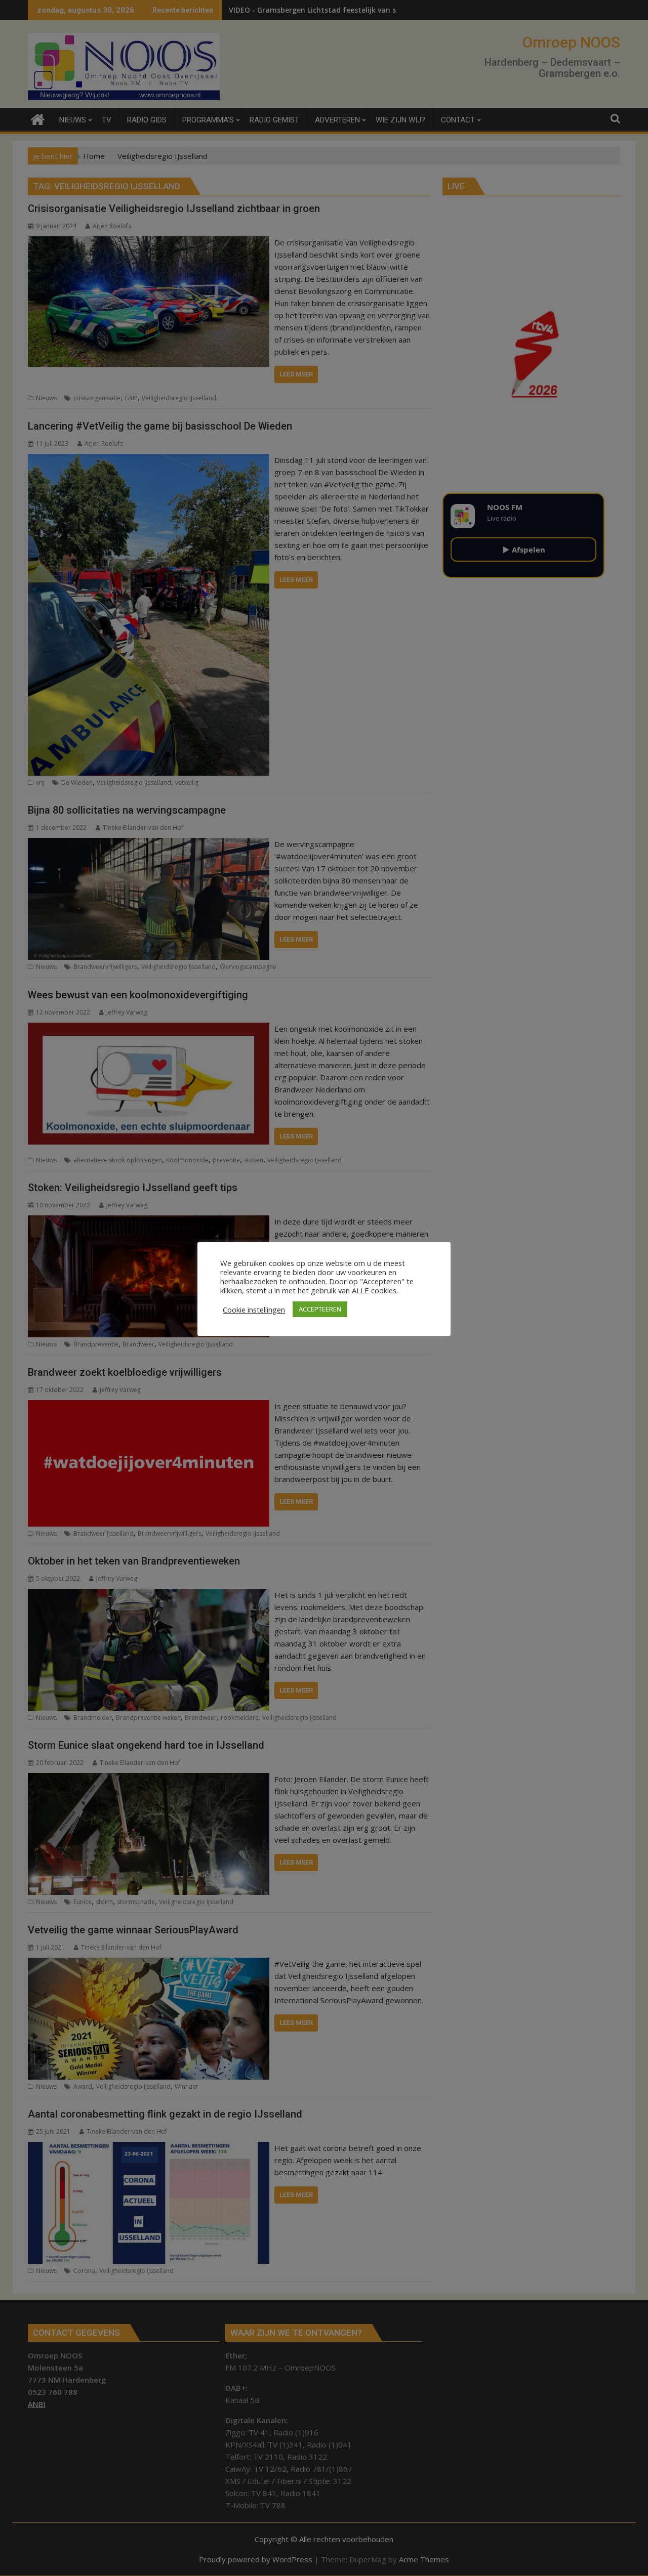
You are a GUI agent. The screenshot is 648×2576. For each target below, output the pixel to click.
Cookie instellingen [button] (254, 1310)
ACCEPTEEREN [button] (320, 1309)
